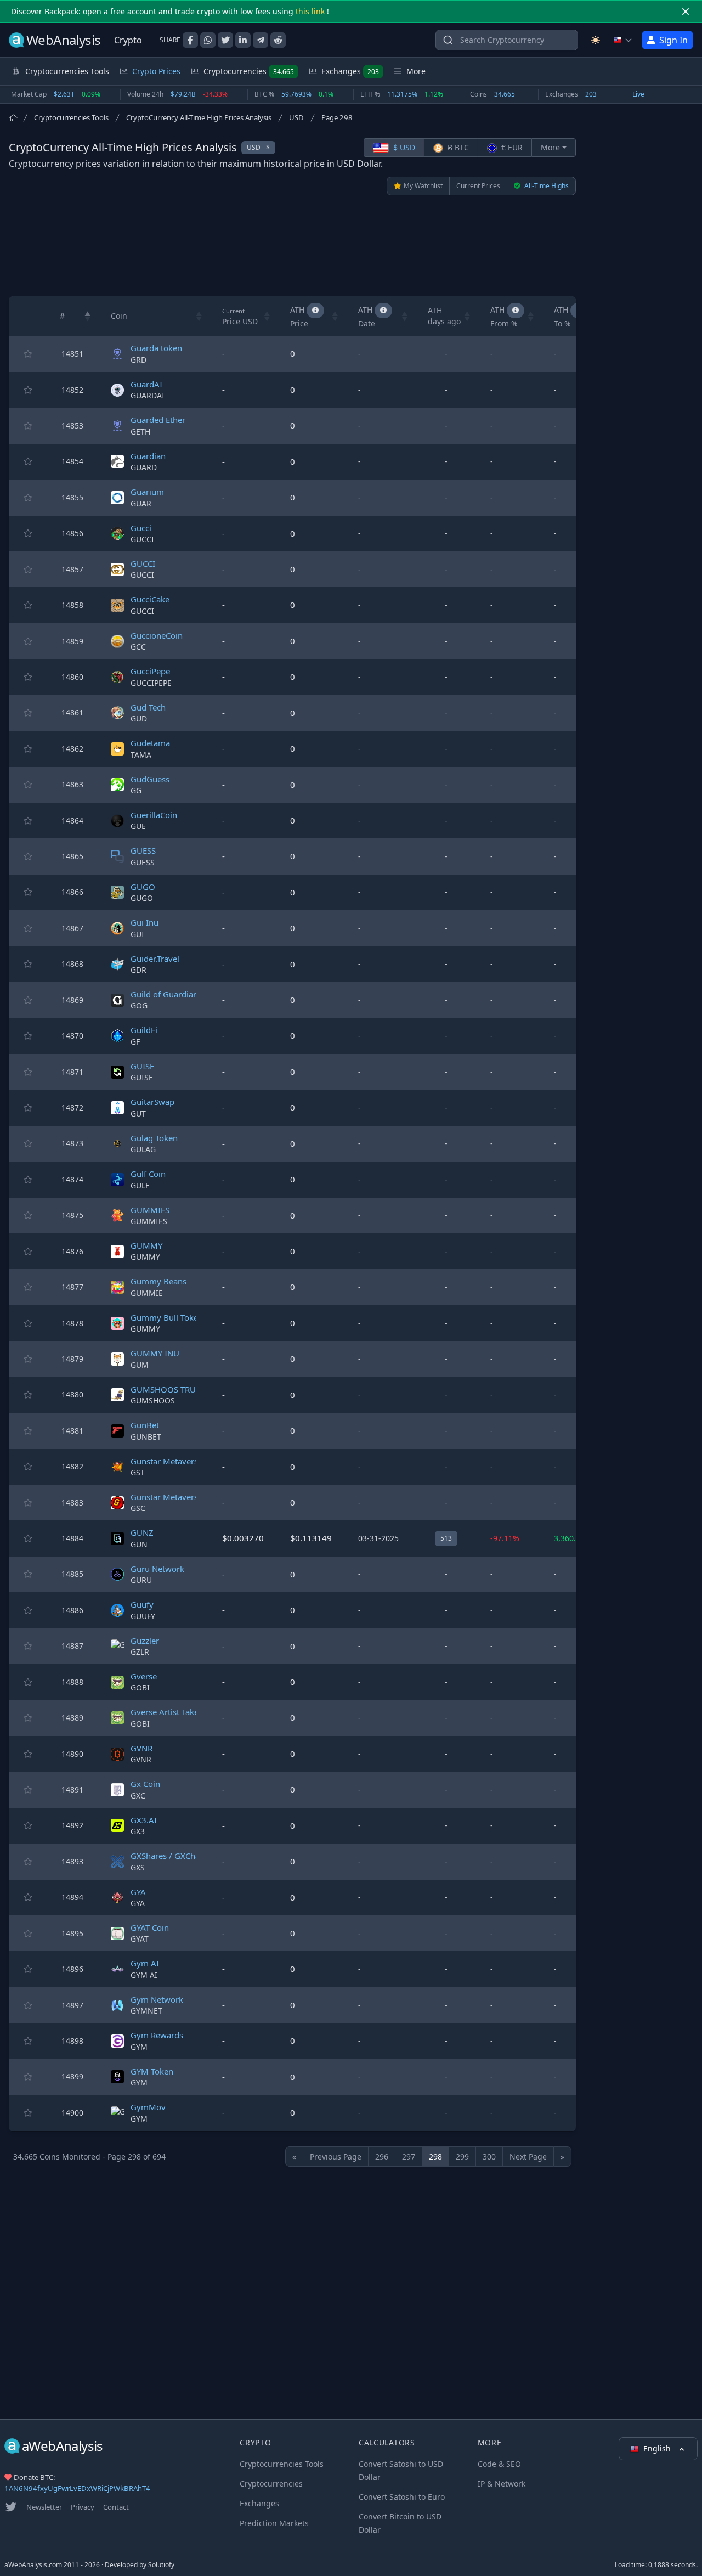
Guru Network (157, 1569)
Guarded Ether (158, 420)
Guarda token (156, 348)
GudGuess (150, 779)
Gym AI (145, 1963)
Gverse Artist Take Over (175, 1712)
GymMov (148, 2107)
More (550, 147)
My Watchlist (423, 186)
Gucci (141, 528)
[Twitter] (11, 2507)
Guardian (148, 456)
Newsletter (44, 2507)
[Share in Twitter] (225, 40)
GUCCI (143, 563)
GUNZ (142, 1532)
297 (409, 2157)
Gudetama (150, 743)
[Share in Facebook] (190, 40)
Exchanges (350, 71)
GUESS (143, 850)
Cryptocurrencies (249, 71)
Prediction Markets (274, 2523)
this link (311, 11)
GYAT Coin (150, 1927)
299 (462, 2157)
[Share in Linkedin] (243, 40)
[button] (88, 316)
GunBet (145, 1425)
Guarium (147, 492)
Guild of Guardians (166, 994)
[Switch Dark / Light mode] (596, 40)
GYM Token (152, 2071)
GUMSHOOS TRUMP (169, 1389)
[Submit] (448, 43)
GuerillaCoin (154, 815)
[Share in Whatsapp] (208, 40)
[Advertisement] (292, 246)
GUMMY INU (155, 1353)
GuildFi (144, 1030)
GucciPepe (150, 671)
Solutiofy (161, 2565)
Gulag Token (154, 1138)
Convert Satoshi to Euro (402, 2497)
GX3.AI (144, 1820)
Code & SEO (499, 2464)
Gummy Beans (158, 1281)
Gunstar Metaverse (166, 1461)
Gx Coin (145, 1784)
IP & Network (502, 2484)
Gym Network (157, 1999)
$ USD (403, 147)
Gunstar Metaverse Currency (185, 1497)
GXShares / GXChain (169, 1856)
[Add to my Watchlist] (28, 354)
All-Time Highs (546, 186)
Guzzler (145, 1641)
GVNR (141, 1748)
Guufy (142, 1604)
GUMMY (146, 1245)
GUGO (143, 887)
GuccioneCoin (157, 635)
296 (382, 2157)
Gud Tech (148, 707)
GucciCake (150, 599)
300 (489, 2157)
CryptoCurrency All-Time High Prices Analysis (199, 117)
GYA (138, 1892)
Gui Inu (145, 922)
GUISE (142, 1066)
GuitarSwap (152, 1102)
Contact (116, 2507)
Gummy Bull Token (167, 1317)
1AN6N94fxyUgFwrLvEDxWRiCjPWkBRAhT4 (77, 2488)
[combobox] (507, 40)
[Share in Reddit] (278, 40)
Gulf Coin (148, 1174)
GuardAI (146, 384)
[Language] (623, 40)
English (658, 2448)
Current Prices (478, 186)
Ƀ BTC (457, 147)
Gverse (144, 1676)
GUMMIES (150, 1210)
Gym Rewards (157, 2035)
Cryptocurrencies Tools (71, 117)
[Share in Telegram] (261, 40)
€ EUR (511, 147)
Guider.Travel (155, 959)
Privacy (83, 2507)
